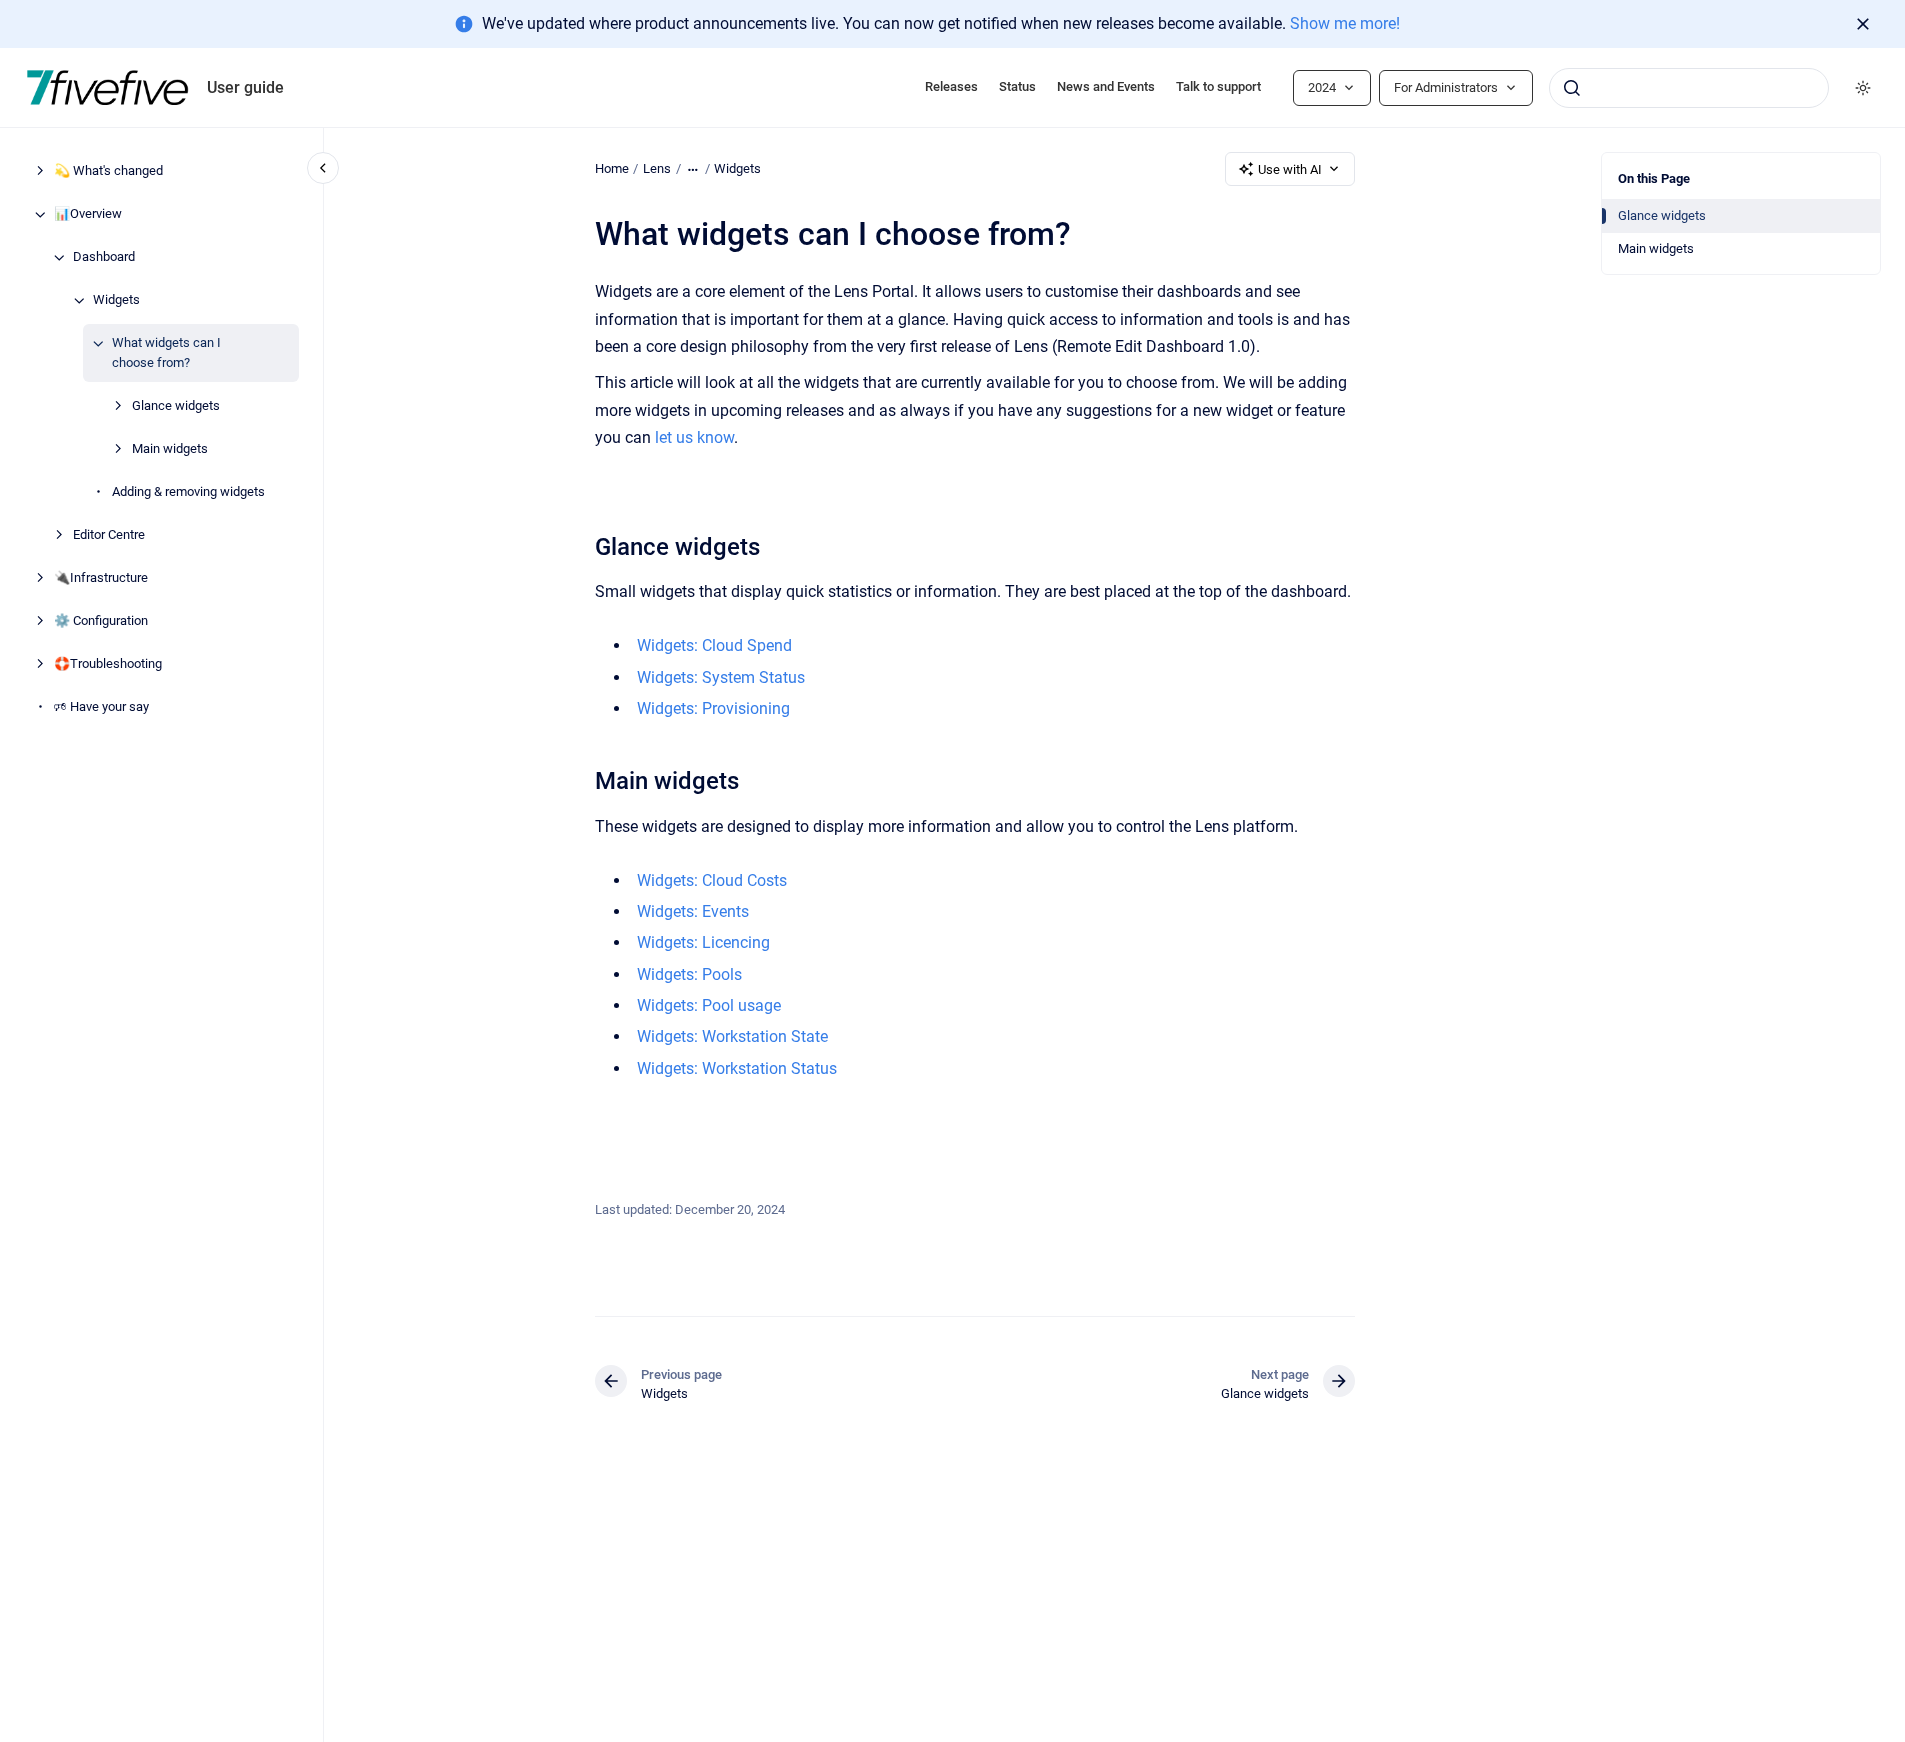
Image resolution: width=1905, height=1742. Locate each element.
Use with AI (1290, 169)
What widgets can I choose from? (166, 353)
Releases (951, 86)
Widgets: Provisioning (713, 708)
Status (1017, 86)
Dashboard (104, 257)
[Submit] (1572, 88)
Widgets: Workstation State (732, 1036)
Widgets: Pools (689, 974)
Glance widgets (176, 405)
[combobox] (1689, 88)
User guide (245, 87)
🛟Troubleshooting (108, 663)
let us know (694, 437)
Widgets (116, 300)
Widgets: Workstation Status (737, 1068)
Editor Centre (109, 534)
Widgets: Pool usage (709, 1005)
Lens (657, 168)
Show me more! (1345, 23)
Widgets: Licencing (703, 942)
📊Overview (88, 214)
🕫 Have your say (101, 706)
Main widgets (170, 448)
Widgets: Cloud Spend (714, 645)
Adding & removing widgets (188, 491)
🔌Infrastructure (101, 577)
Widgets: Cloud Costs (712, 880)
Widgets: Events (693, 911)
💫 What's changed (108, 171)
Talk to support (1218, 86)
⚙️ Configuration (101, 620)
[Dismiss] (1863, 24)
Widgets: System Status (721, 677)
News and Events (1106, 86)
